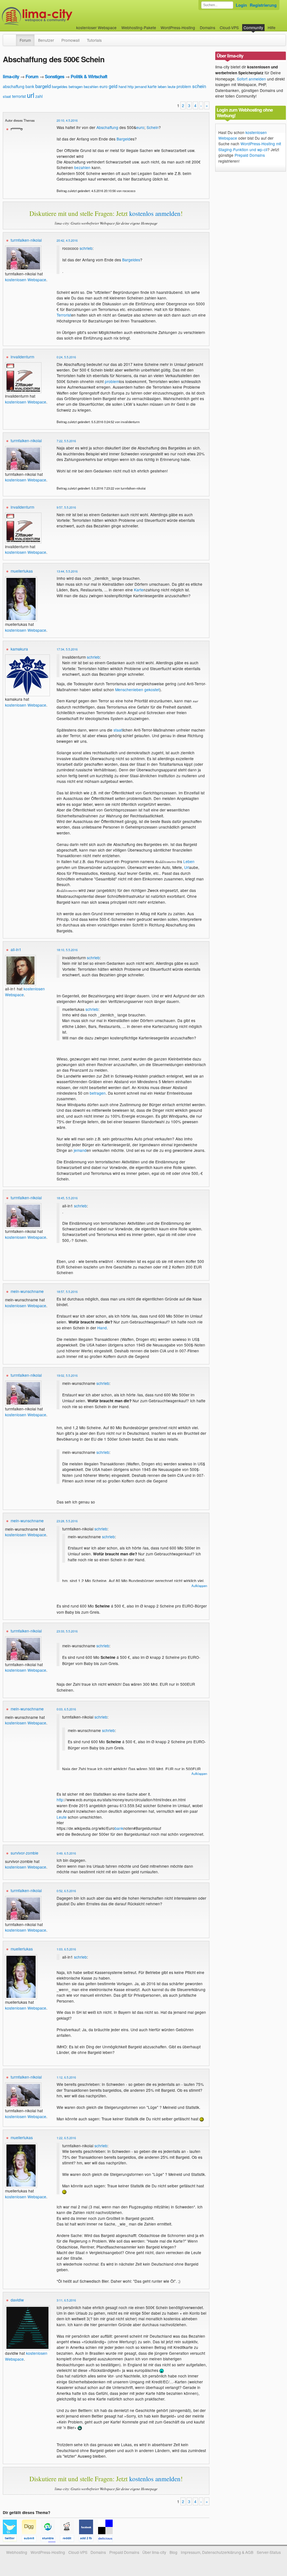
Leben (189, 861)
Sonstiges (55, 76)
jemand (141, 87)
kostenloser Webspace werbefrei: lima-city (58, 16)
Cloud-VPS (229, 27)
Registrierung (263, 5)
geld (113, 86)
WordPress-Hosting (178, 27)
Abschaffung (107, 127)
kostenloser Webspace (96, 27)
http (131, 87)
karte (152, 86)
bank (30, 86)
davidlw (17, 2300)
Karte (139, 590)
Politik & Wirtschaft (89, 76)
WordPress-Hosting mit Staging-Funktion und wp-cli (250, 146)
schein (199, 86)
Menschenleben (129, 689)
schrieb (86, 248)
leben (162, 87)
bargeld (43, 86)
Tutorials (94, 40)
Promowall (70, 40)
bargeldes (60, 87)
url (31, 95)
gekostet (152, 689)
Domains (208, 27)
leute (172, 87)
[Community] (12, 37)
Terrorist (64, 315)
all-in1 (16, 949)
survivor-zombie (25, 1853)
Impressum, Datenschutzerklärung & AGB (217, 2552)
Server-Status (269, 2552)
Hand (102, 1328)
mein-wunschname (27, 1291)
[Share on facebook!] (89, 2539)
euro (104, 86)
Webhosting (17, 2552)
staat (7, 96)
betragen (76, 87)
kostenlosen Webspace (26, 280)
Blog (173, 2552)
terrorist (19, 96)
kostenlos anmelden (155, 213)
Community (253, 27)
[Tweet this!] (12, 2539)
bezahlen (91, 87)
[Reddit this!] (70, 2539)
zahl (39, 96)
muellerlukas (22, 571)
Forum (25, 40)
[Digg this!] (31, 2539)
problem (184, 86)
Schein (153, 127)
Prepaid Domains (250, 155)
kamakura (19, 649)
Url (187, 867)
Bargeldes (131, 260)
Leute (62, 1817)
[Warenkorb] (280, 25)
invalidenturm (22, 357)
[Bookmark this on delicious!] (107, 2539)
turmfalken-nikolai (26, 240)
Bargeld (123, 139)
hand (122, 87)
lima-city (11, 76)
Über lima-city (154, 2552)
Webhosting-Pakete (139, 27)
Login (241, 5)
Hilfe (272, 27)
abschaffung (14, 86)
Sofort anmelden (251, 79)
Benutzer (46, 40)
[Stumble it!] (50, 2539)
